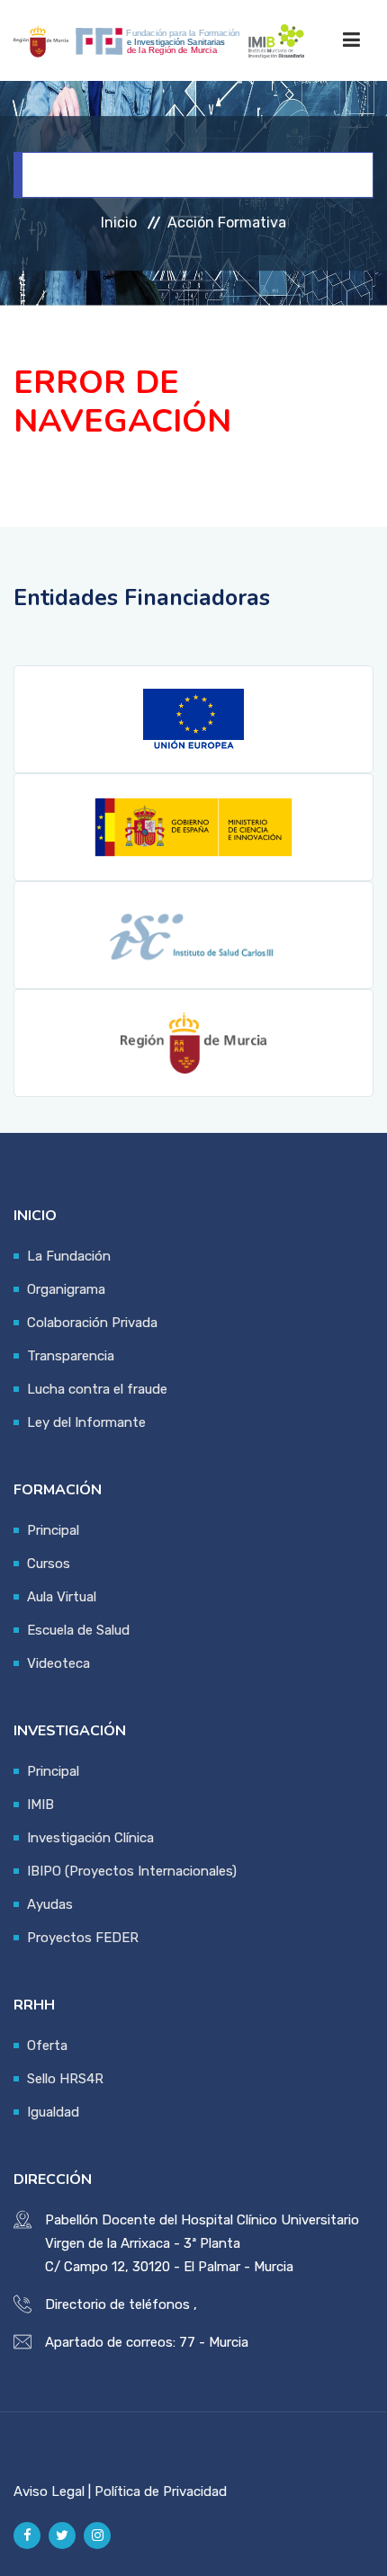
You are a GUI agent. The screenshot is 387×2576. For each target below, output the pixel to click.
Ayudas (50, 1904)
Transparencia (71, 1356)
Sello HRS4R (65, 2079)
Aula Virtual (62, 1597)
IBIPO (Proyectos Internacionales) (132, 1871)
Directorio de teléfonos (117, 2304)
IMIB (40, 1805)
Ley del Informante (86, 1422)
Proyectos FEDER (83, 1938)
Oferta (47, 2046)
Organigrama (66, 1289)
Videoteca (58, 1663)
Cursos (49, 1564)
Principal (53, 1530)
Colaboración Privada (92, 1323)
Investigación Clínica (90, 1838)
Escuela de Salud (78, 1630)
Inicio (119, 223)
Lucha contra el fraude (97, 1389)
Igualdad (53, 2112)
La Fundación (69, 1256)
